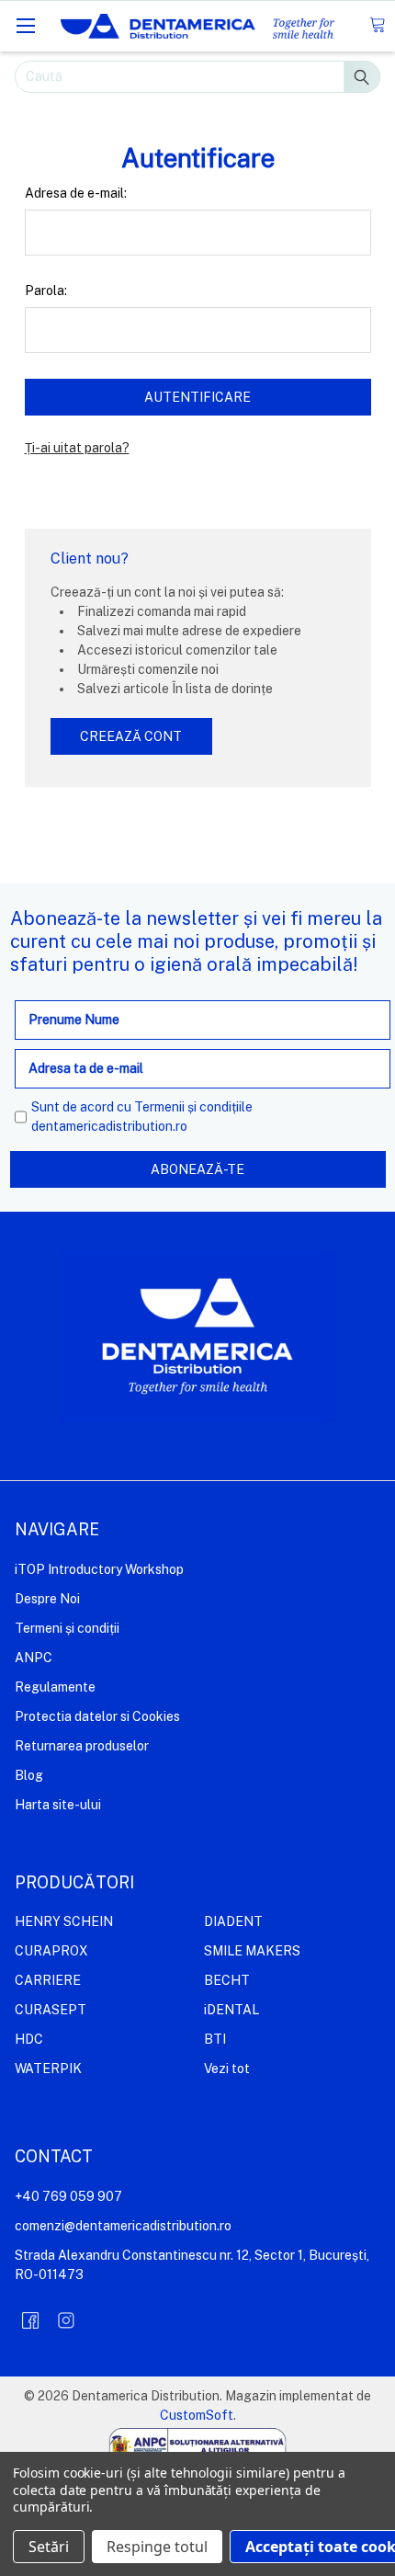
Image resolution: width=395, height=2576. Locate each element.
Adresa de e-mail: (76, 193)
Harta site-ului (58, 1805)
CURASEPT (51, 2010)
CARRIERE (48, 1980)
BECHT (227, 1980)
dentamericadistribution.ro (109, 1126)
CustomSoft (197, 2415)
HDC (29, 2039)
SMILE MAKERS (252, 1951)
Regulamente (55, 1687)
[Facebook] (30, 2320)
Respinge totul (157, 2547)
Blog (29, 1775)
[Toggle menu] (25, 25)
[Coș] (377, 25)
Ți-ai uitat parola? (77, 448)
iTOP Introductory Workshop (99, 1569)
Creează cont (131, 736)
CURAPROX (51, 1951)
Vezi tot (227, 2069)
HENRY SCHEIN (64, 1921)
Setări (49, 2547)
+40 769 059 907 (68, 2196)
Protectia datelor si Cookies (97, 1716)
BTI (215, 2039)
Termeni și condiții (67, 1628)
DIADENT (233, 1921)
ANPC (34, 1658)
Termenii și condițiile (193, 1107)
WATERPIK (48, 2069)
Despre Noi (47, 1599)
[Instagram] (66, 2320)
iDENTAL (231, 2010)
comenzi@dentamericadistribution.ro (123, 2226)
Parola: (46, 291)
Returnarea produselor (82, 1746)
